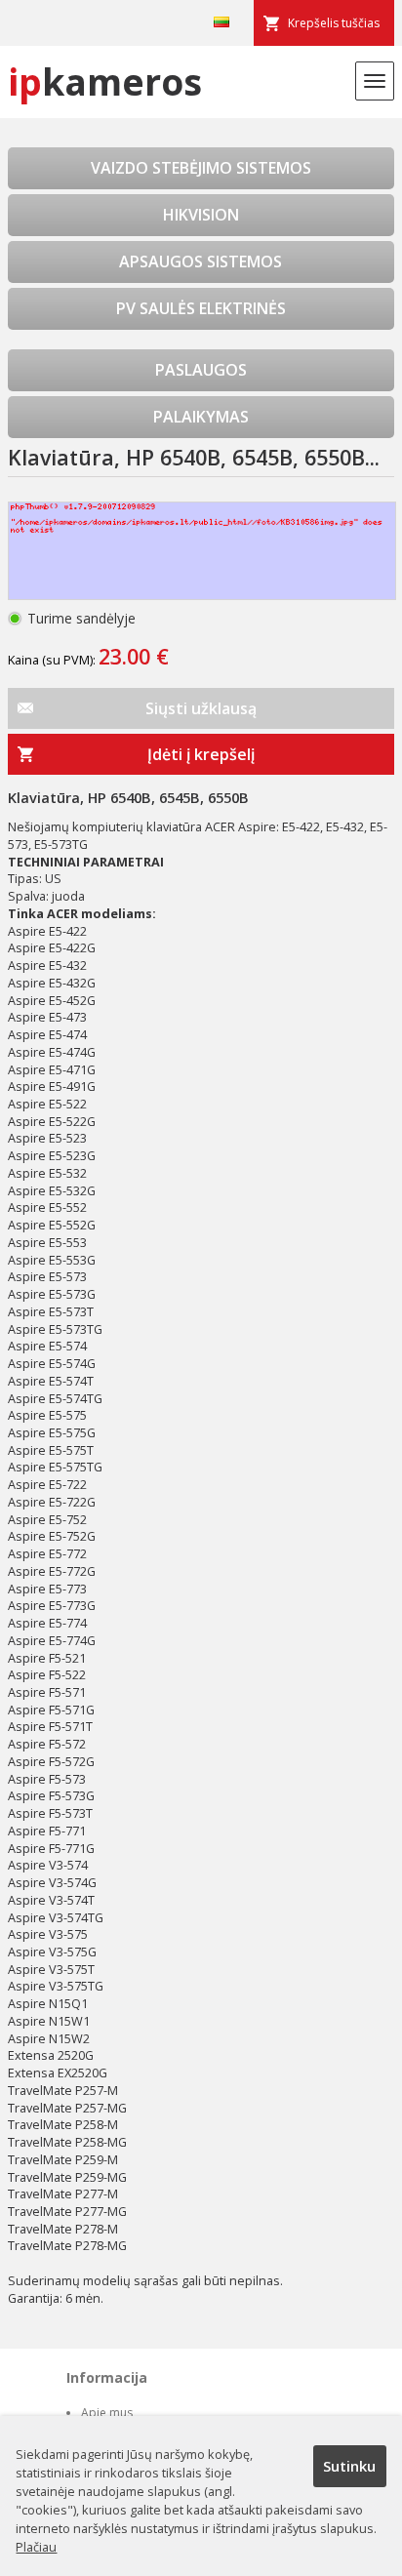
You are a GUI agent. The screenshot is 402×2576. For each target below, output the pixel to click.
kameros (105, 81)
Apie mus (107, 2413)
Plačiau (36, 2547)
